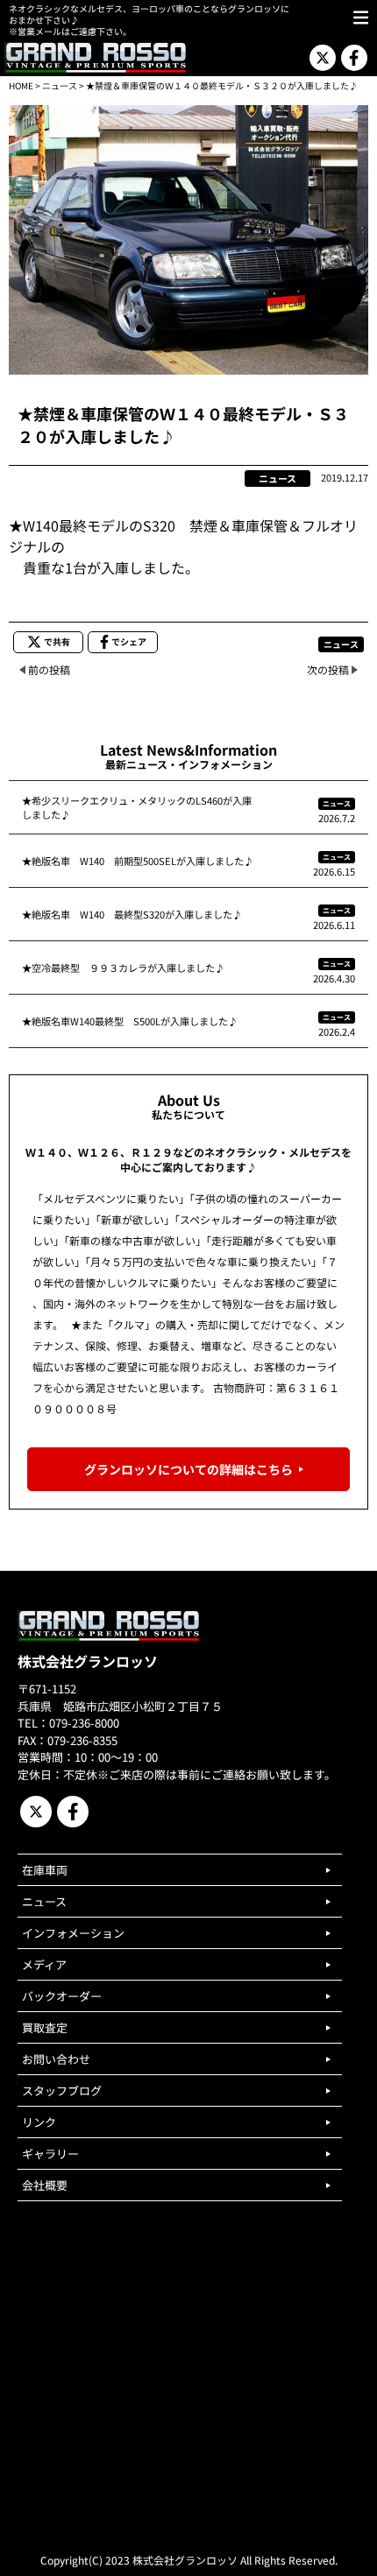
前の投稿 (49, 669)
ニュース (60, 85)
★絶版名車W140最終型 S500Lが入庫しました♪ (130, 1021)
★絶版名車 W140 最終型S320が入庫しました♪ (132, 914)
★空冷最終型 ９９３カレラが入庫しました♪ (123, 968)
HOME (21, 85)
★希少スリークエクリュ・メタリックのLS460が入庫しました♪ (137, 807)
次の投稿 (328, 669)
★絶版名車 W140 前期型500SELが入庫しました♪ (138, 861)
